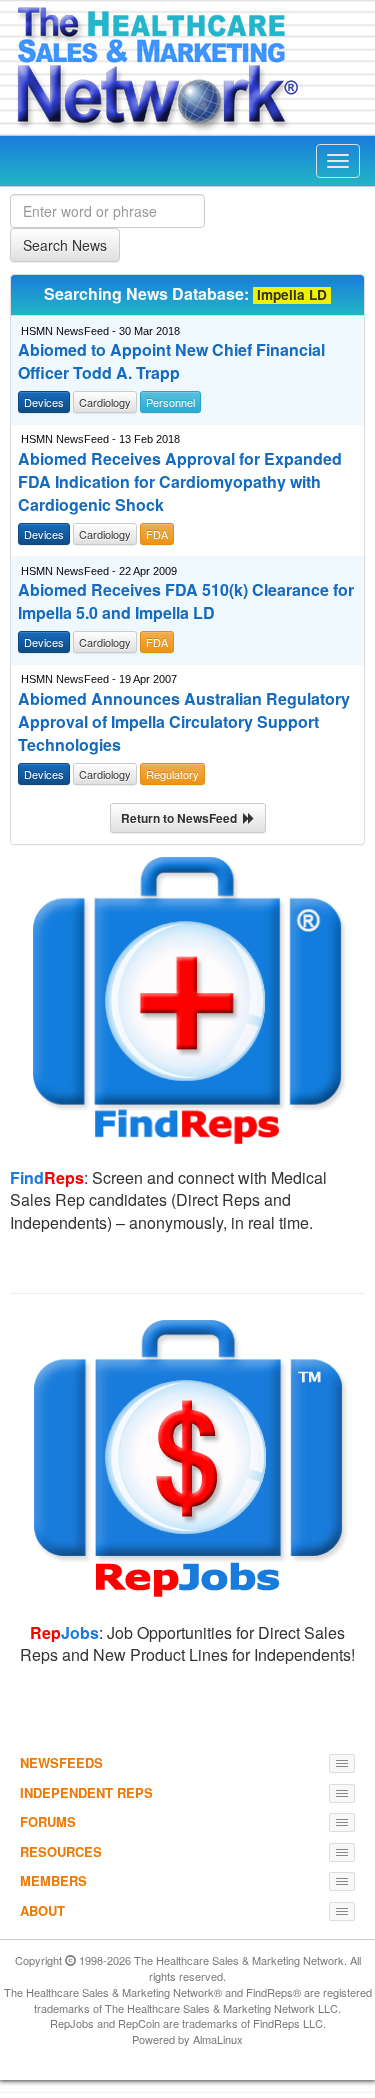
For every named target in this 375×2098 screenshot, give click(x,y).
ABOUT (42, 1910)
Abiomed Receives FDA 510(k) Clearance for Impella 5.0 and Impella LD (186, 601)
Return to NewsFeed (182, 818)
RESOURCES (61, 1851)
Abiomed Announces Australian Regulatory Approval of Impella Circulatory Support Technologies (184, 722)
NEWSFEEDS (61, 1762)
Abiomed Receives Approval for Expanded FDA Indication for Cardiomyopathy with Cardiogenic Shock (180, 482)
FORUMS (48, 1821)
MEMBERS (53, 1880)
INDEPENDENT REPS (86, 1792)
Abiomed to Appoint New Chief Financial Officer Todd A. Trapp (171, 361)
